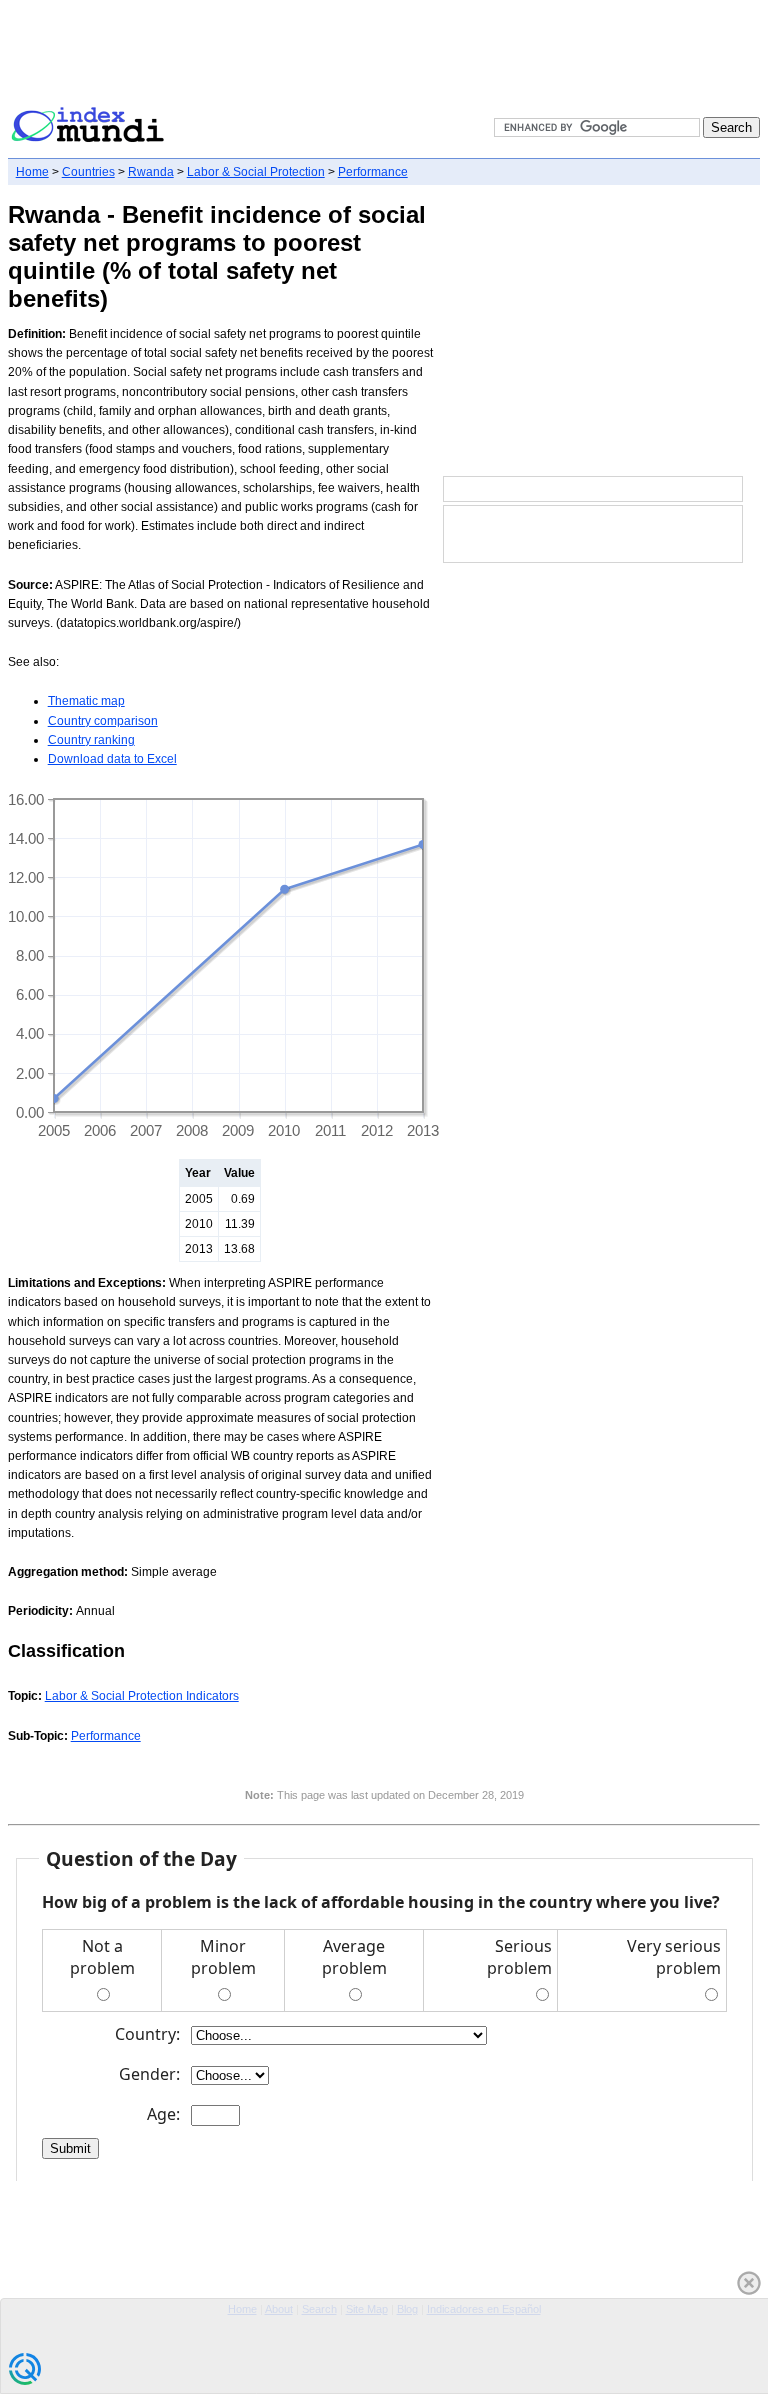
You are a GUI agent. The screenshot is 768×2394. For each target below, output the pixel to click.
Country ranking (91, 740)
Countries (88, 172)
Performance (373, 172)
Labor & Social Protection (256, 172)
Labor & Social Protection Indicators (142, 1696)
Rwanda (151, 172)
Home (32, 172)
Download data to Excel (112, 759)
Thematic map (86, 701)
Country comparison (103, 721)
